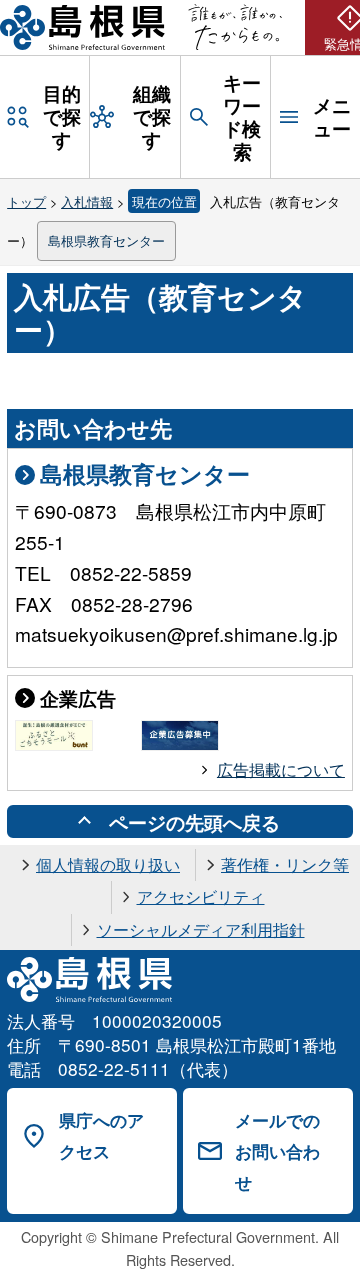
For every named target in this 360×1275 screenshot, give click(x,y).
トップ (26, 201)
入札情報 (87, 201)
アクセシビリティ (201, 896)
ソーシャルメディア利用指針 (201, 929)
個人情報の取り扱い (108, 864)
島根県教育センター (106, 240)
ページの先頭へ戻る (194, 822)
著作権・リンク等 (285, 864)
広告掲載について (281, 769)
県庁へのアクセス (101, 1135)
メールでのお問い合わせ (277, 1150)
